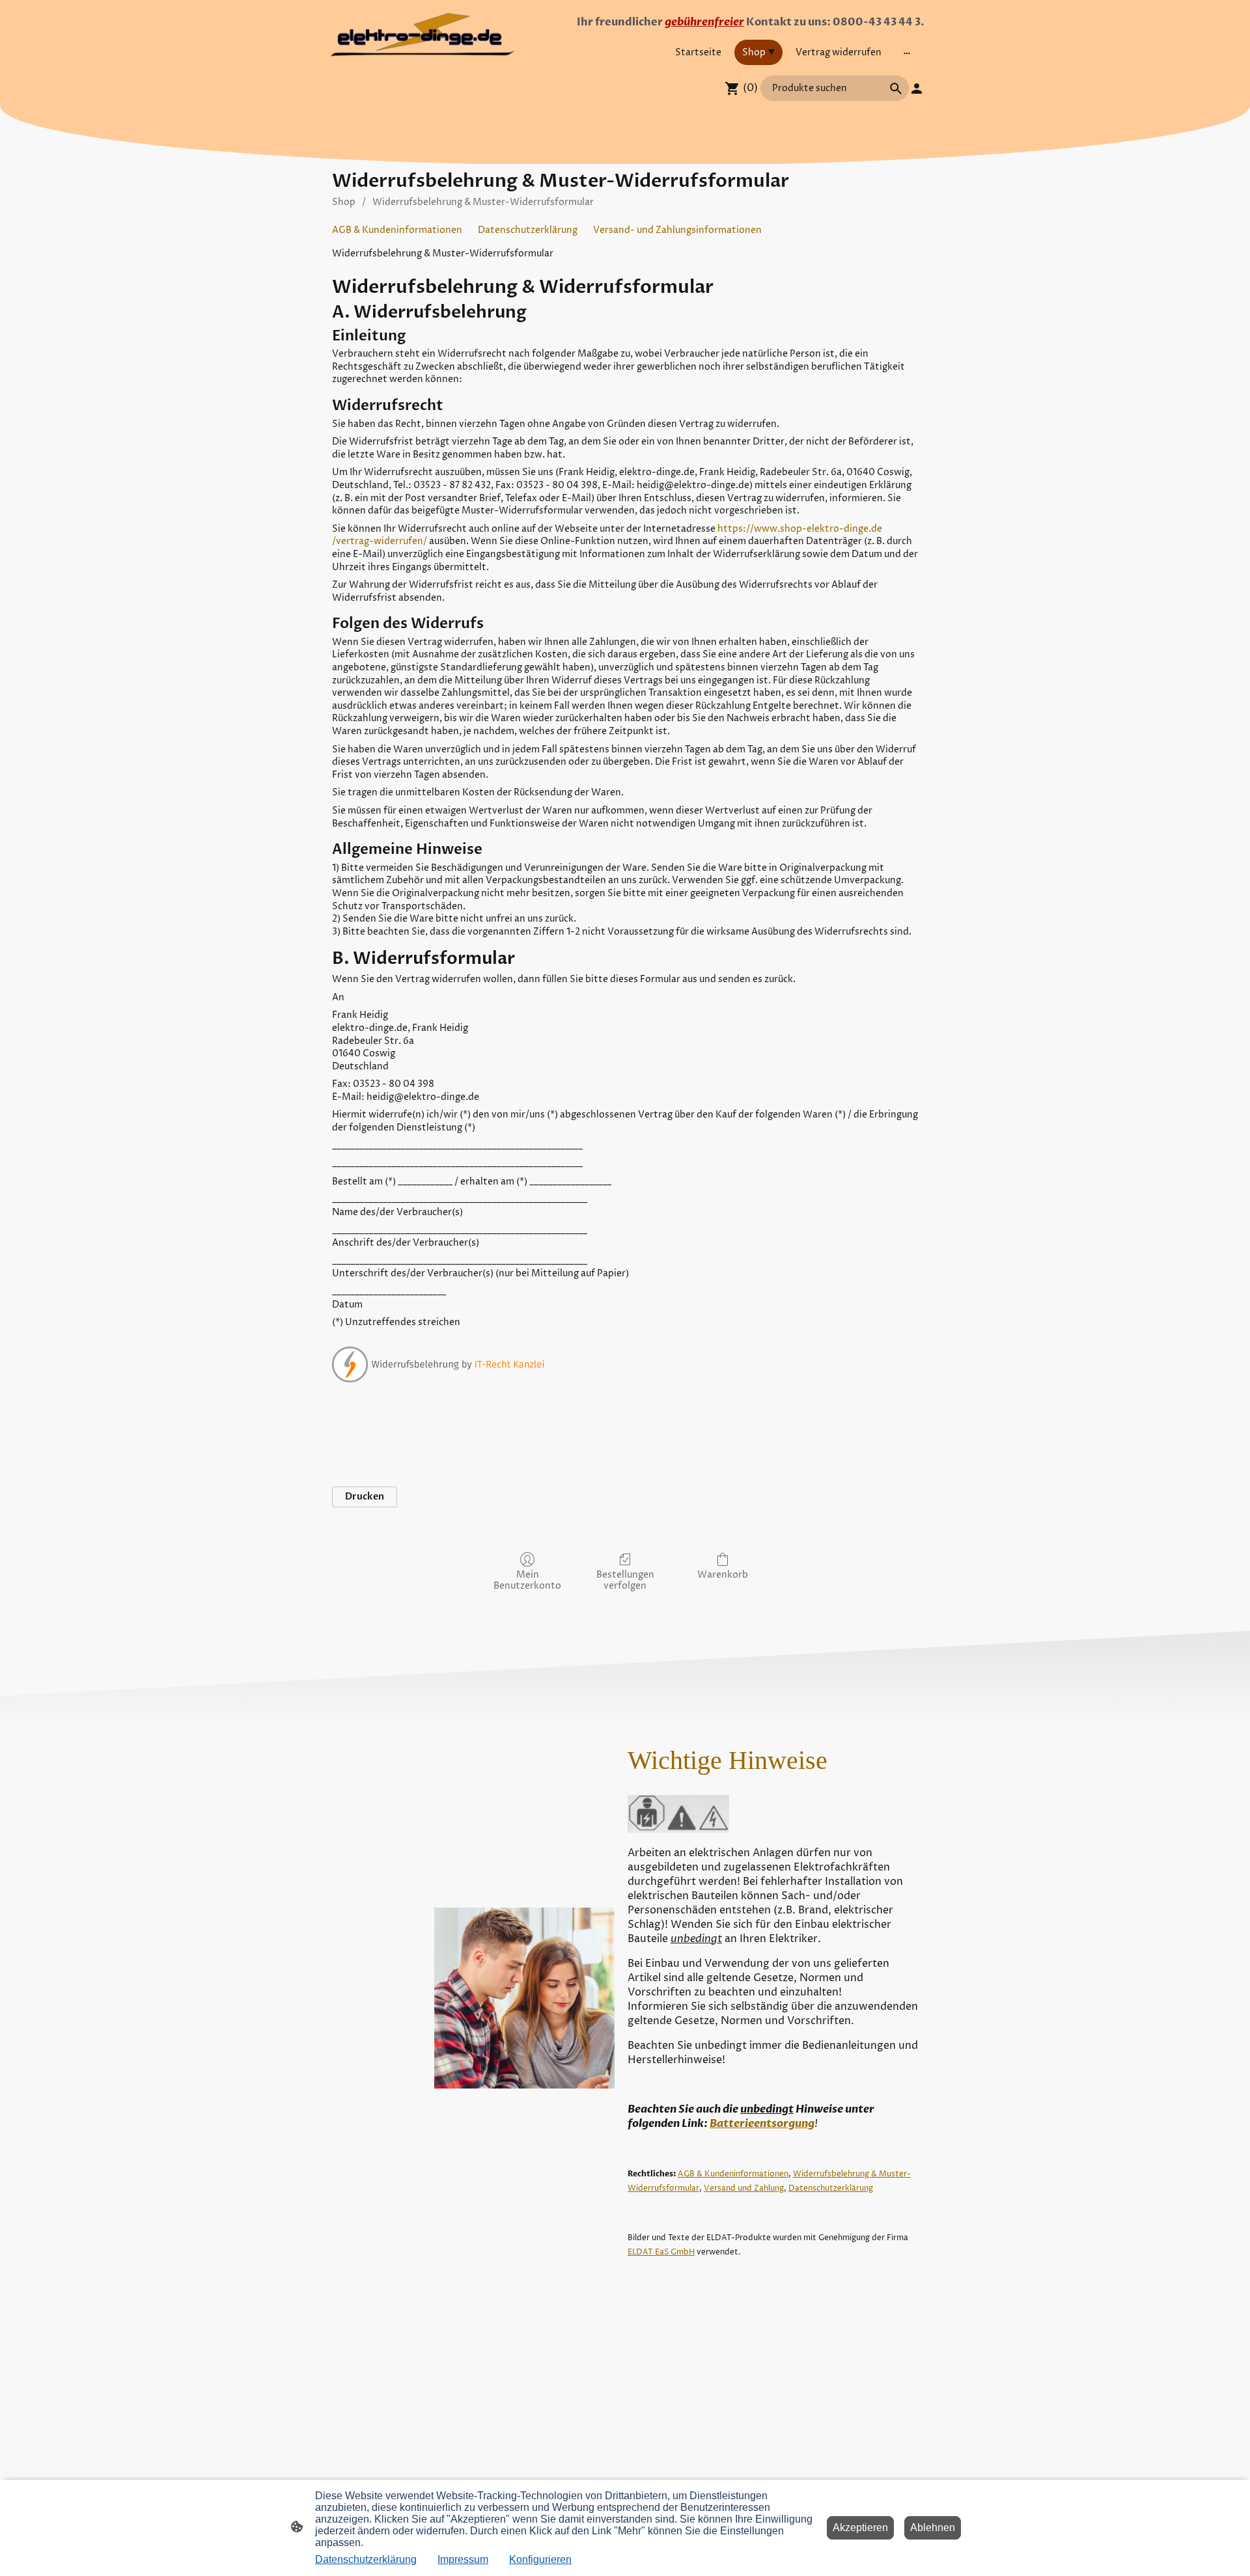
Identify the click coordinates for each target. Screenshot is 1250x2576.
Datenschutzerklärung (528, 230)
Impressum (463, 2559)
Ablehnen (933, 2528)
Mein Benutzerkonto (527, 1580)
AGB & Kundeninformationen (397, 230)
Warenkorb (723, 1575)
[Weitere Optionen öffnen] (907, 52)
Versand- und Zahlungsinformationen (677, 230)
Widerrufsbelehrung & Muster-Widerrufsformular (483, 202)
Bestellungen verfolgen (625, 1580)
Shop (344, 202)
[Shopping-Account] (917, 89)
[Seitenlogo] (424, 35)
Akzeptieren (860, 2528)
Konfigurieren (540, 2559)
